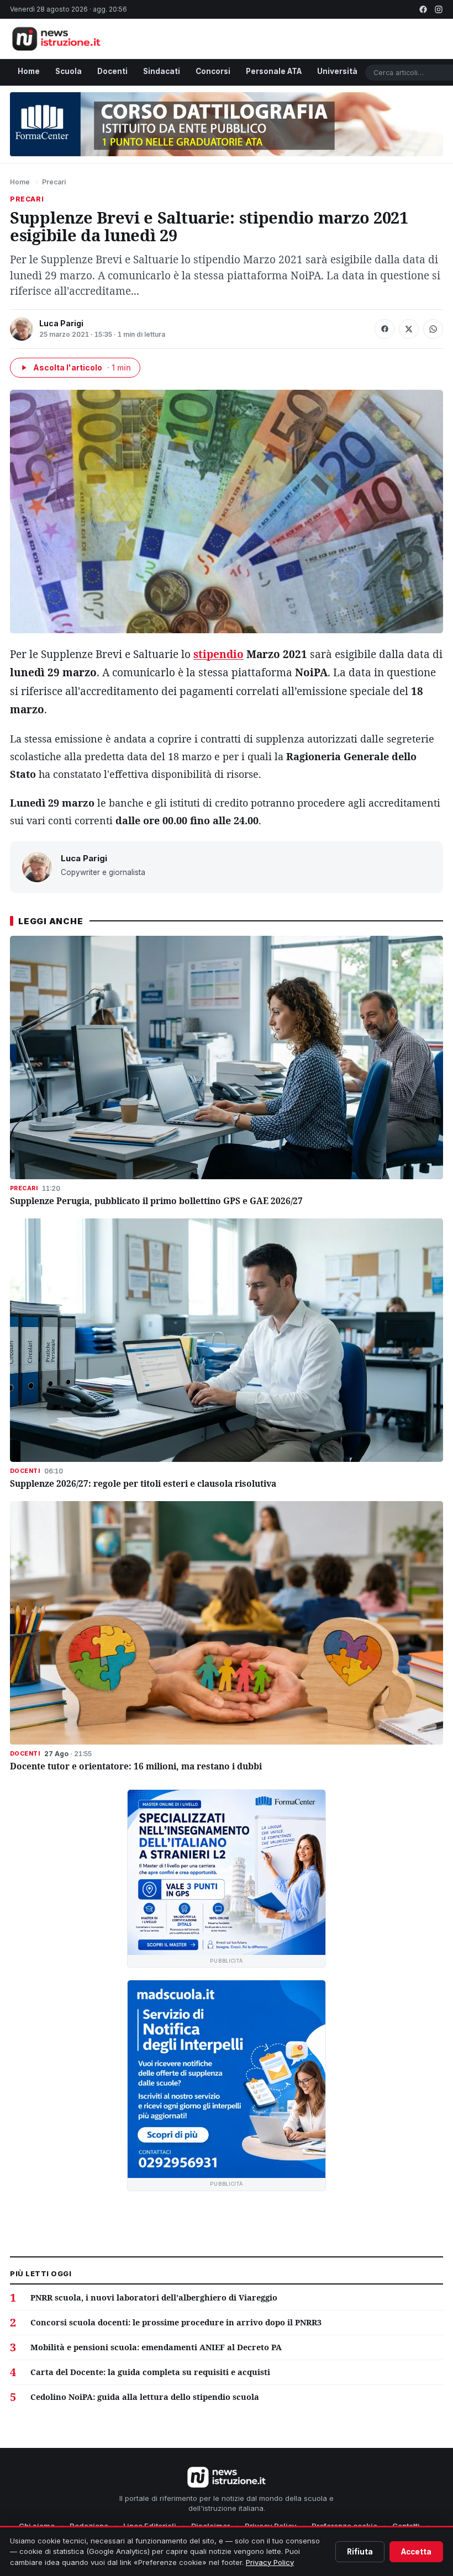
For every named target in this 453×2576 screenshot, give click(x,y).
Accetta (416, 2552)
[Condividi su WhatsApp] (433, 329)
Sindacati (162, 71)
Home (29, 71)
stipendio (218, 654)
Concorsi (213, 71)
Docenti (112, 71)
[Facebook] (423, 9)
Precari (54, 182)
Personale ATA (274, 71)
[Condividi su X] (409, 329)
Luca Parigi (61, 323)
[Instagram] (439, 9)
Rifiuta (360, 2552)
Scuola (69, 71)
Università (337, 71)
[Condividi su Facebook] (384, 329)
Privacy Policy (270, 2562)
